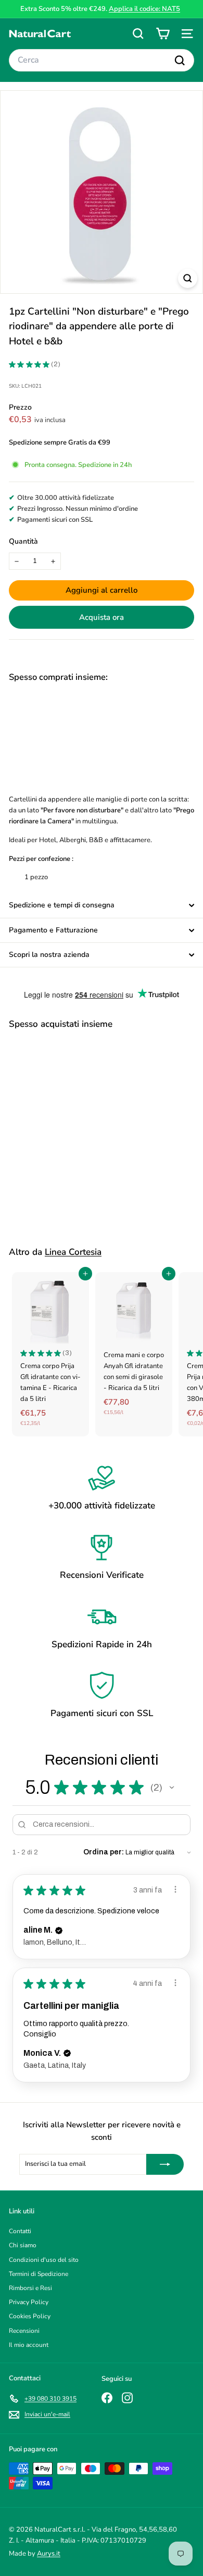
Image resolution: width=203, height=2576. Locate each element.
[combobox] (102, 61)
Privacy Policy (29, 2302)
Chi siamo (23, 2245)
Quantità (23, 541)
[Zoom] (188, 278)
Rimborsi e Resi (30, 2288)
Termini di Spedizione (39, 2274)
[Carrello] (163, 34)
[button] (172, 1788)
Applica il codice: (144, 9)
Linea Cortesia (73, 1252)
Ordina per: (104, 1852)
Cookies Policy (30, 2316)
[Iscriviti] (165, 2164)
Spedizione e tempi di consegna (62, 905)
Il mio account (29, 2345)
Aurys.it (49, 2554)
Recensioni (24, 2331)
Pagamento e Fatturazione (53, 930)
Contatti (20, 2231)
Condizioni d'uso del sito (44, 2260)
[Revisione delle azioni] (175, 1889)
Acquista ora (102, 617)
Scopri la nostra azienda (49, 955)
